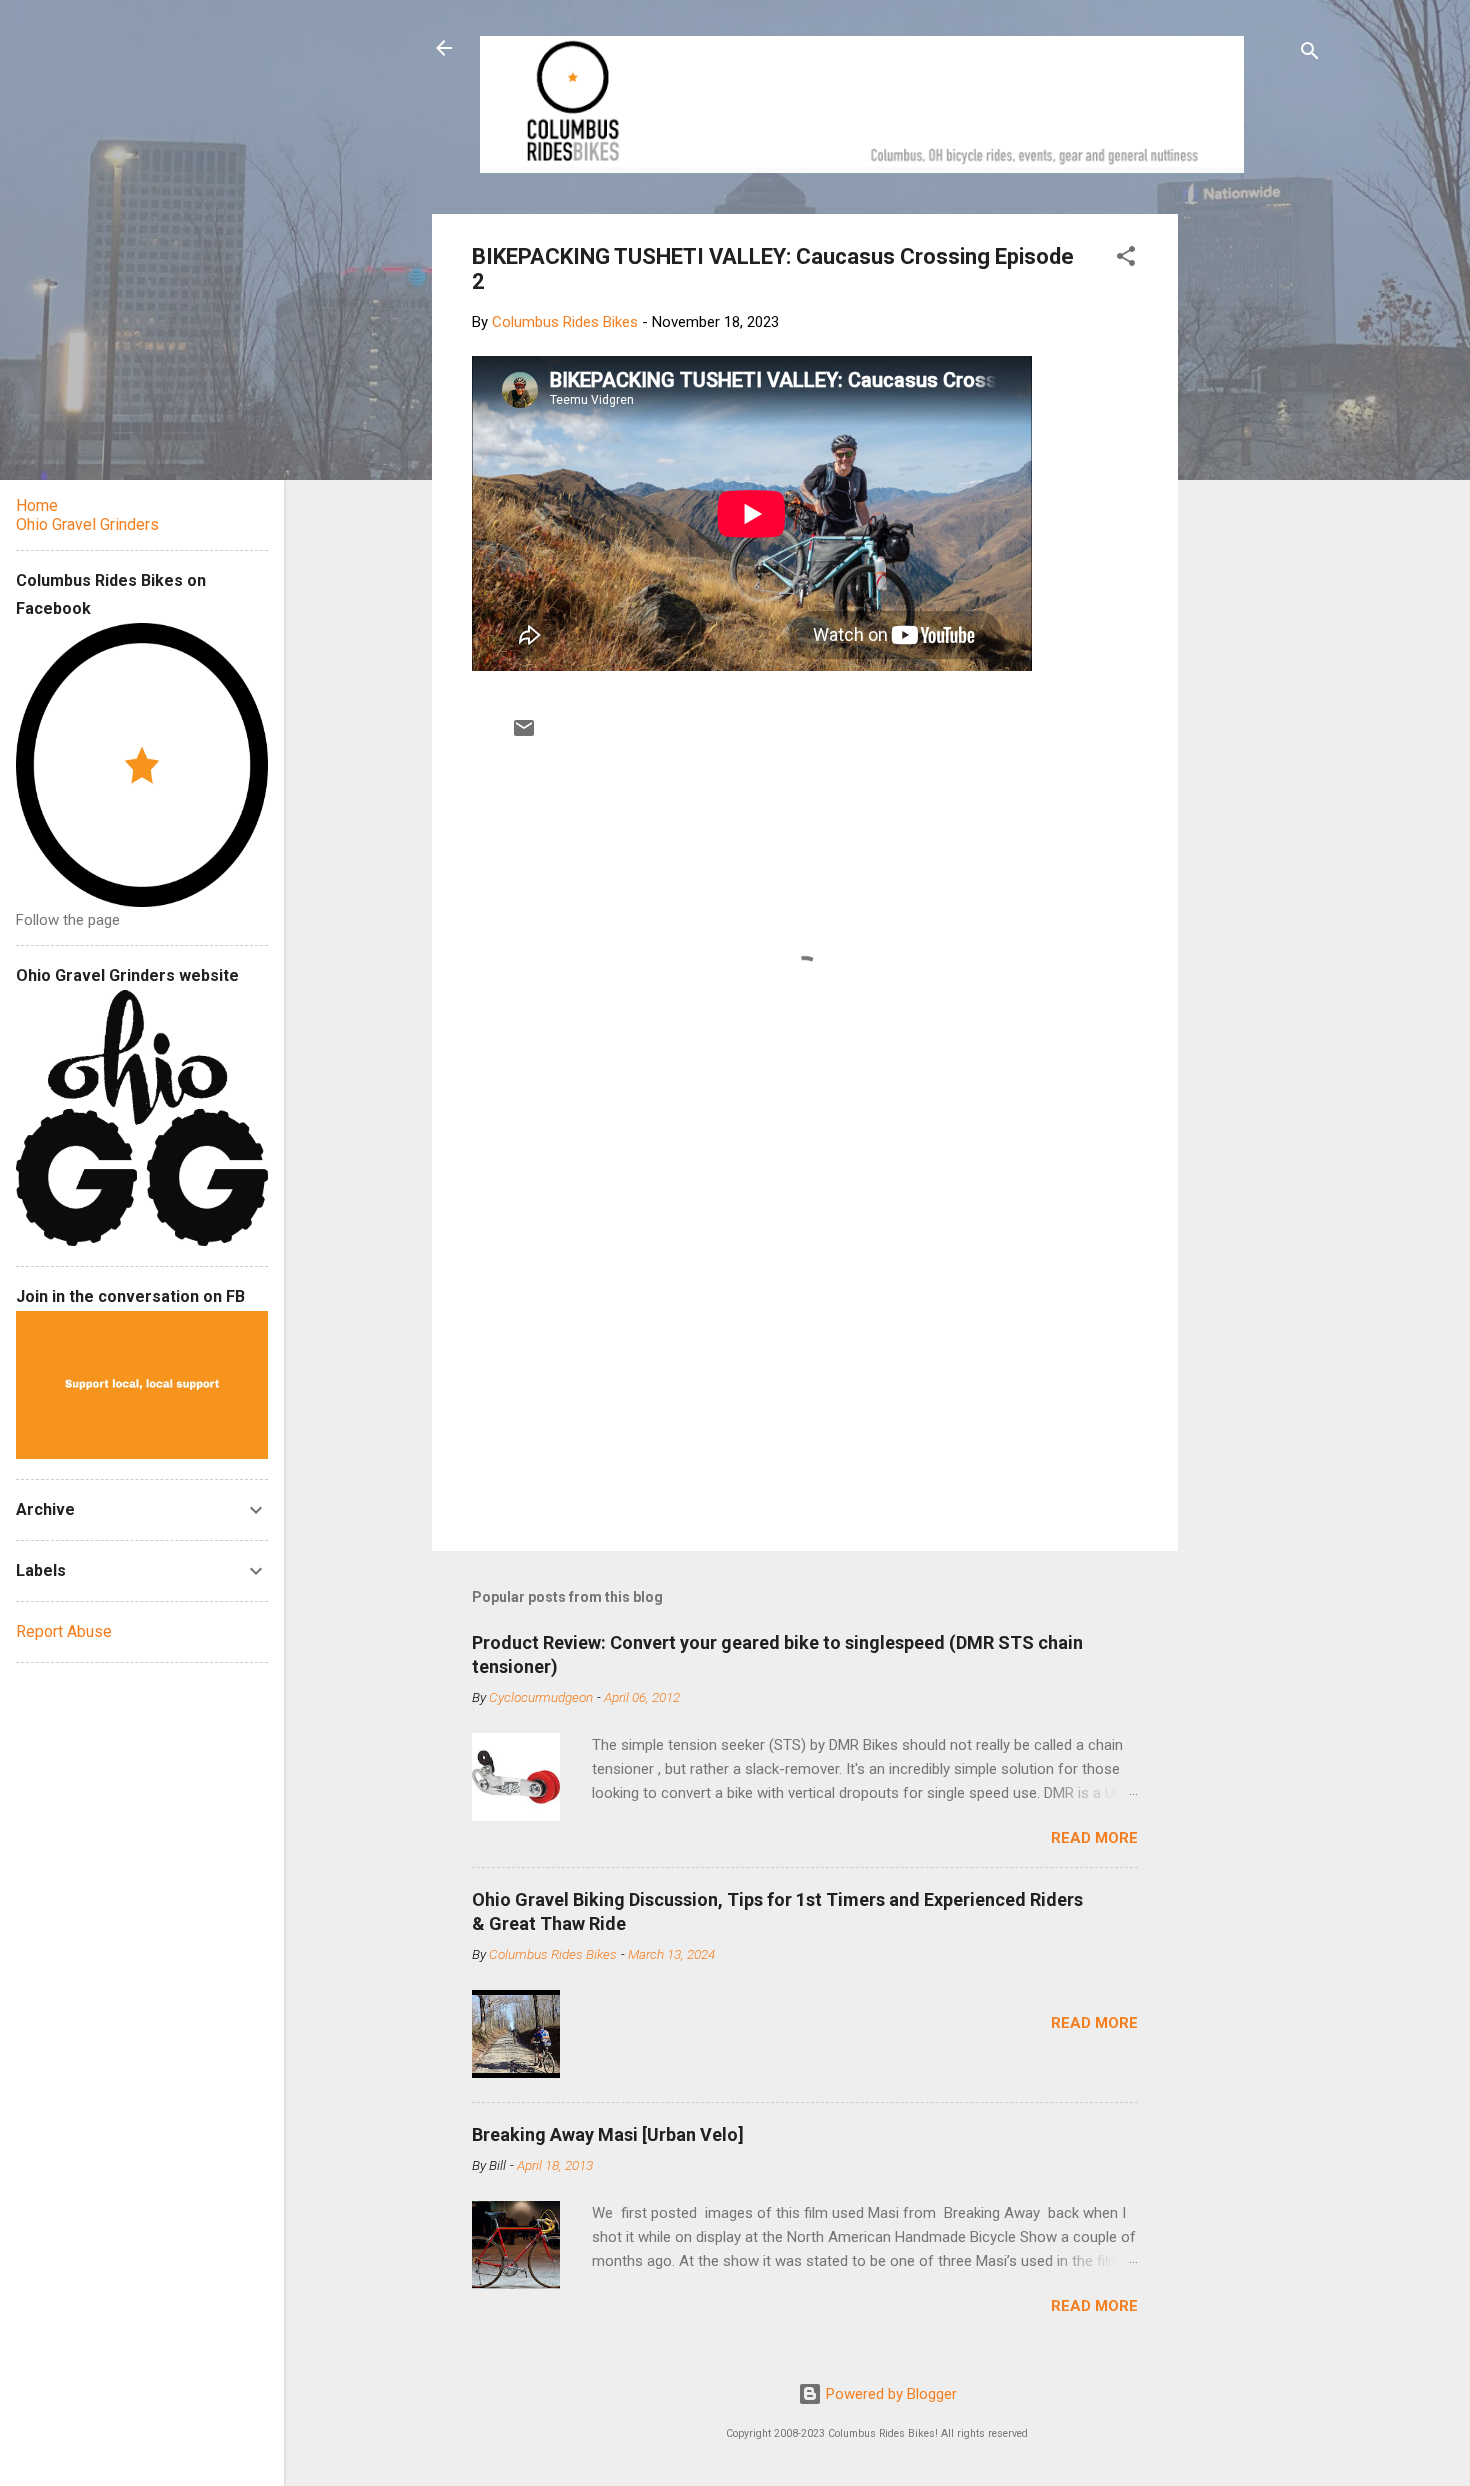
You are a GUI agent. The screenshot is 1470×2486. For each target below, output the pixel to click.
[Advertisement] (1254, 514)
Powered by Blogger (889, 2394)
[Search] (1310, 54)
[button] (1126, 259)
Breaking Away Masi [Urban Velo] (608, 2134)
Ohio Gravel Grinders (87, 524)
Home (37, 505)
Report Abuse (64, 1631)
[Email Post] (524, 735)
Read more (1094, 1838)
